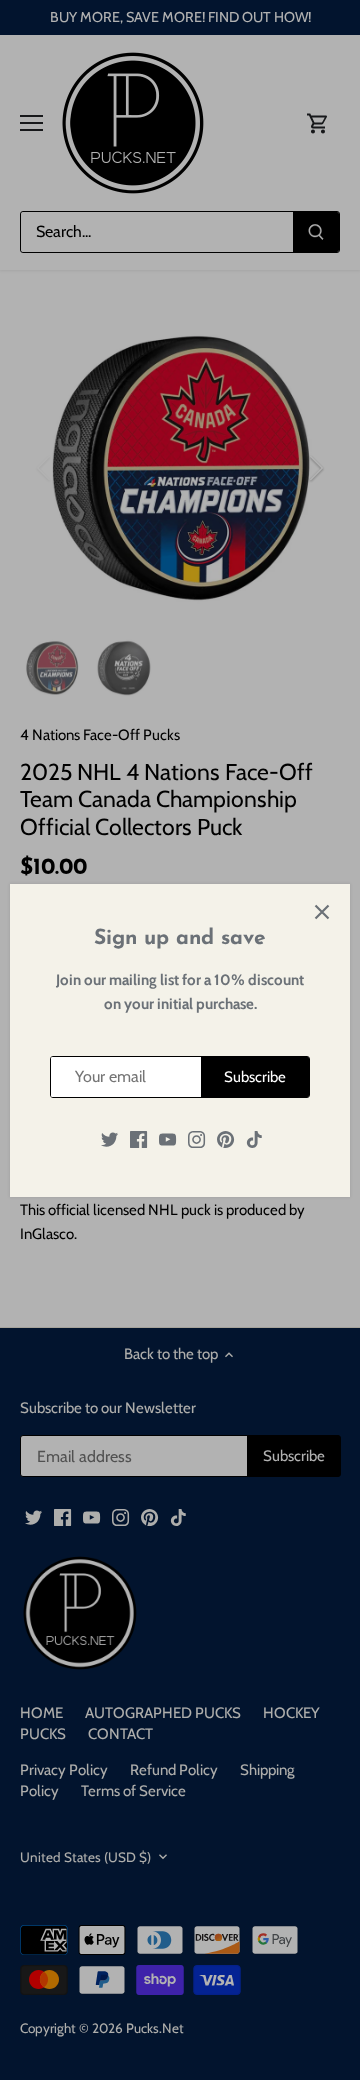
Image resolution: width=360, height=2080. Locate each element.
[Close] (322, 912)
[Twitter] (109, 1138)
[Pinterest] (225, 1138)
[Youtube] (167, 1138)
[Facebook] (138, 1138)
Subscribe (255, 1077)
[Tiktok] (254, 1138)
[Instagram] (196, 1138)
